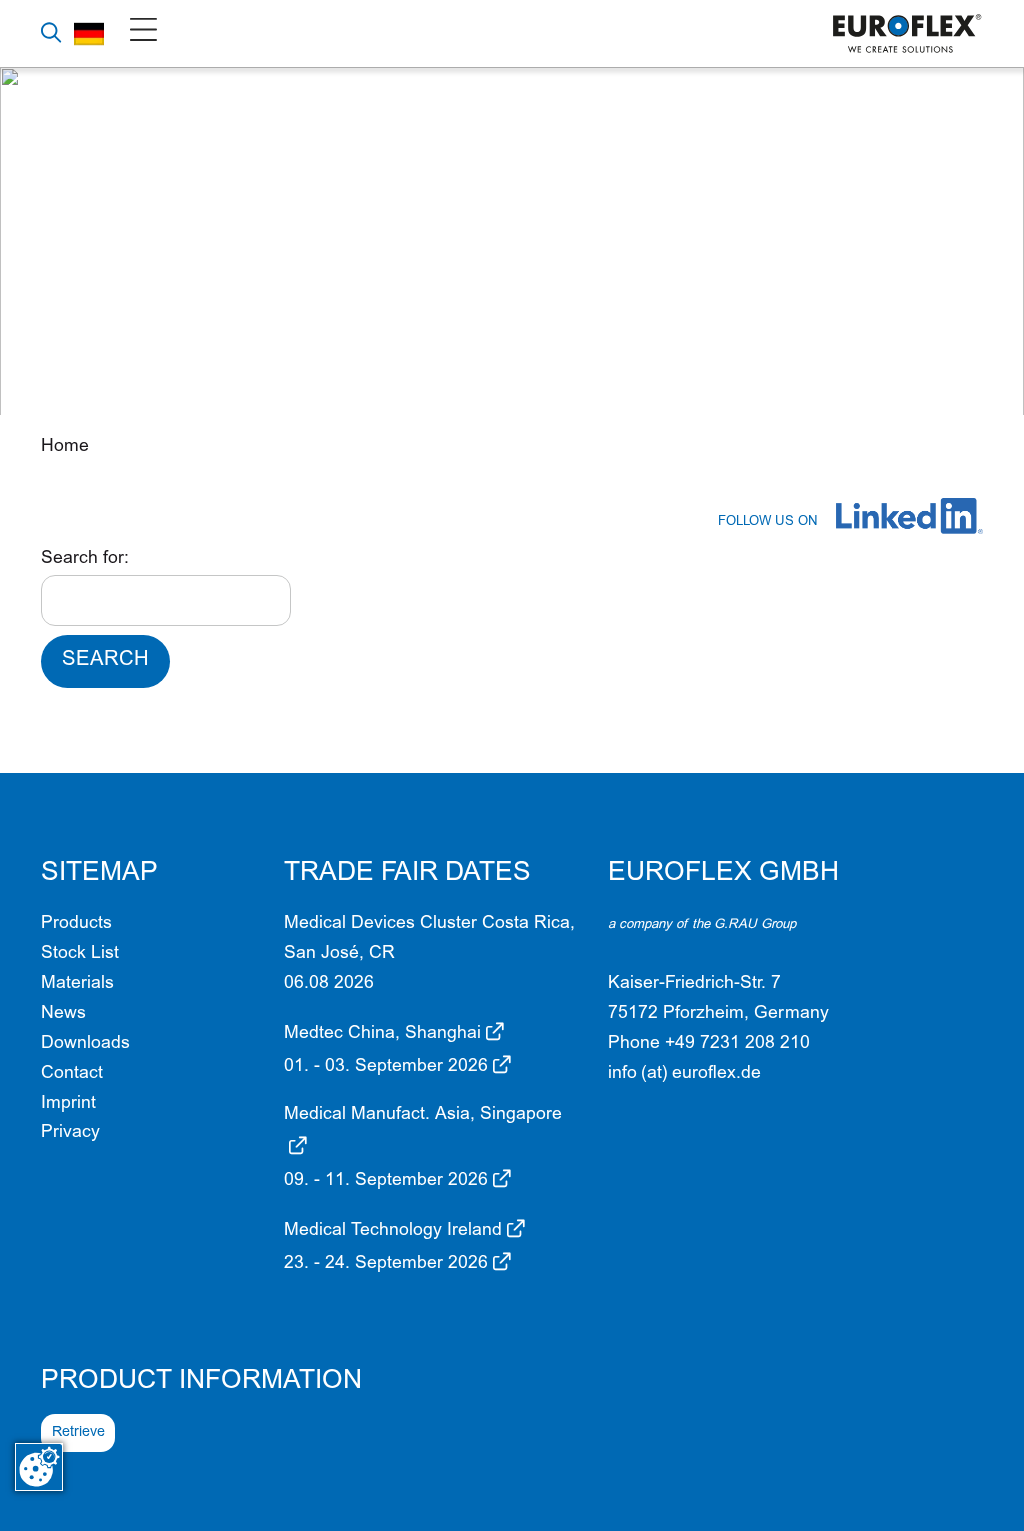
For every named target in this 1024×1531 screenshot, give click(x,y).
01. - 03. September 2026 (386, 1067)
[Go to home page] (908, 34)
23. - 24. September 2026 (386, 1264)
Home (65, 447)
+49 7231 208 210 (737, 1044)
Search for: (85, 559)
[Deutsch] (89, 33)
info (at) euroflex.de (684, 1074)
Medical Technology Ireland (393, 1231)
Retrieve (78, 1433)
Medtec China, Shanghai (382, 1034)
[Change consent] (39, 1467)
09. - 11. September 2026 (386, 1181)
